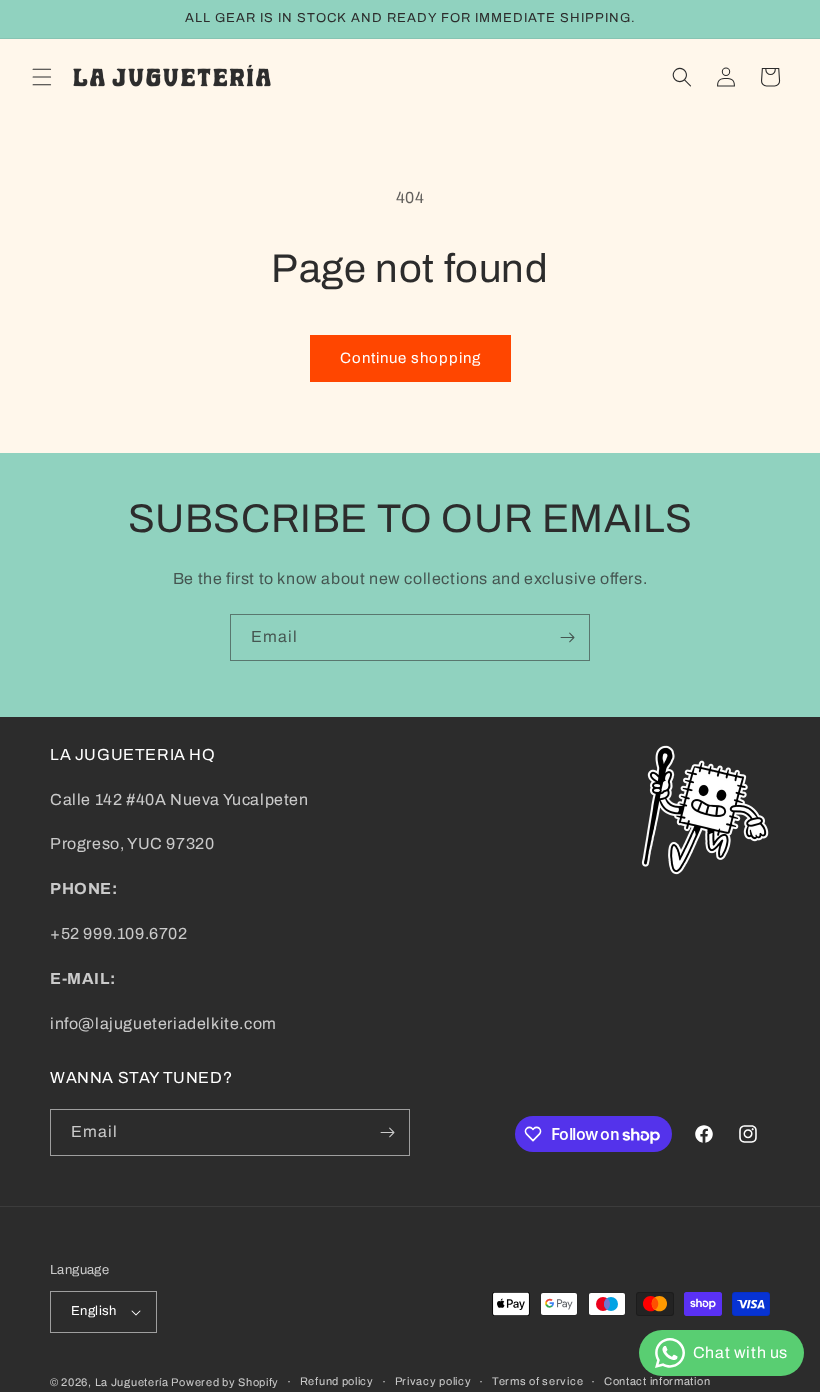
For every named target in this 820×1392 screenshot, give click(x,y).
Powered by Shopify (225, 1382)
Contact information (657, 1381)
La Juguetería (133, 1382)
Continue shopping (410, 358)
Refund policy (337, 1381)
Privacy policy (433, 1381)
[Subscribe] (567, 637)
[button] (42, 77)
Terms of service (537, 1381)
